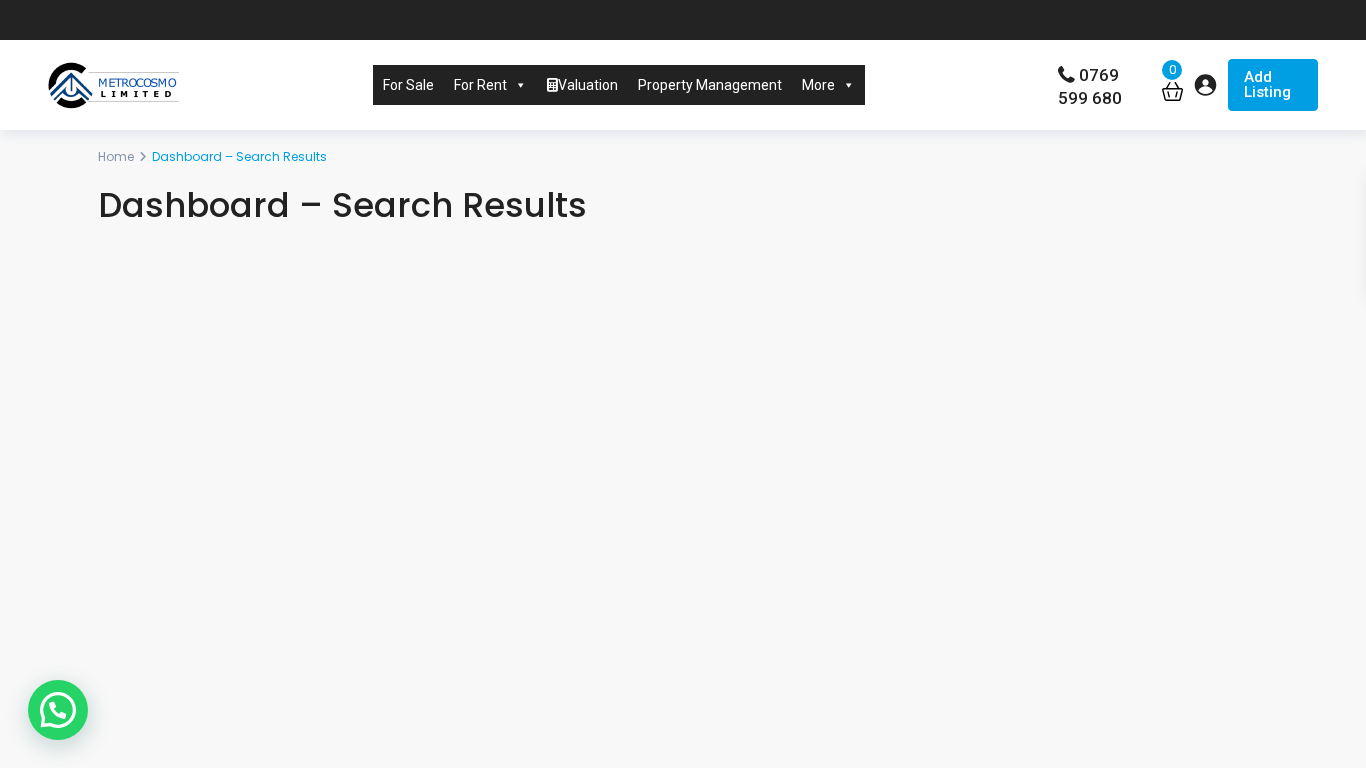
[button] (58, 710)
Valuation (588, 85)
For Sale (408, 85)
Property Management (710, 85)
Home (116, 156)
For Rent (480, 85)
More (818, 85)
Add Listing (1267, 84)
